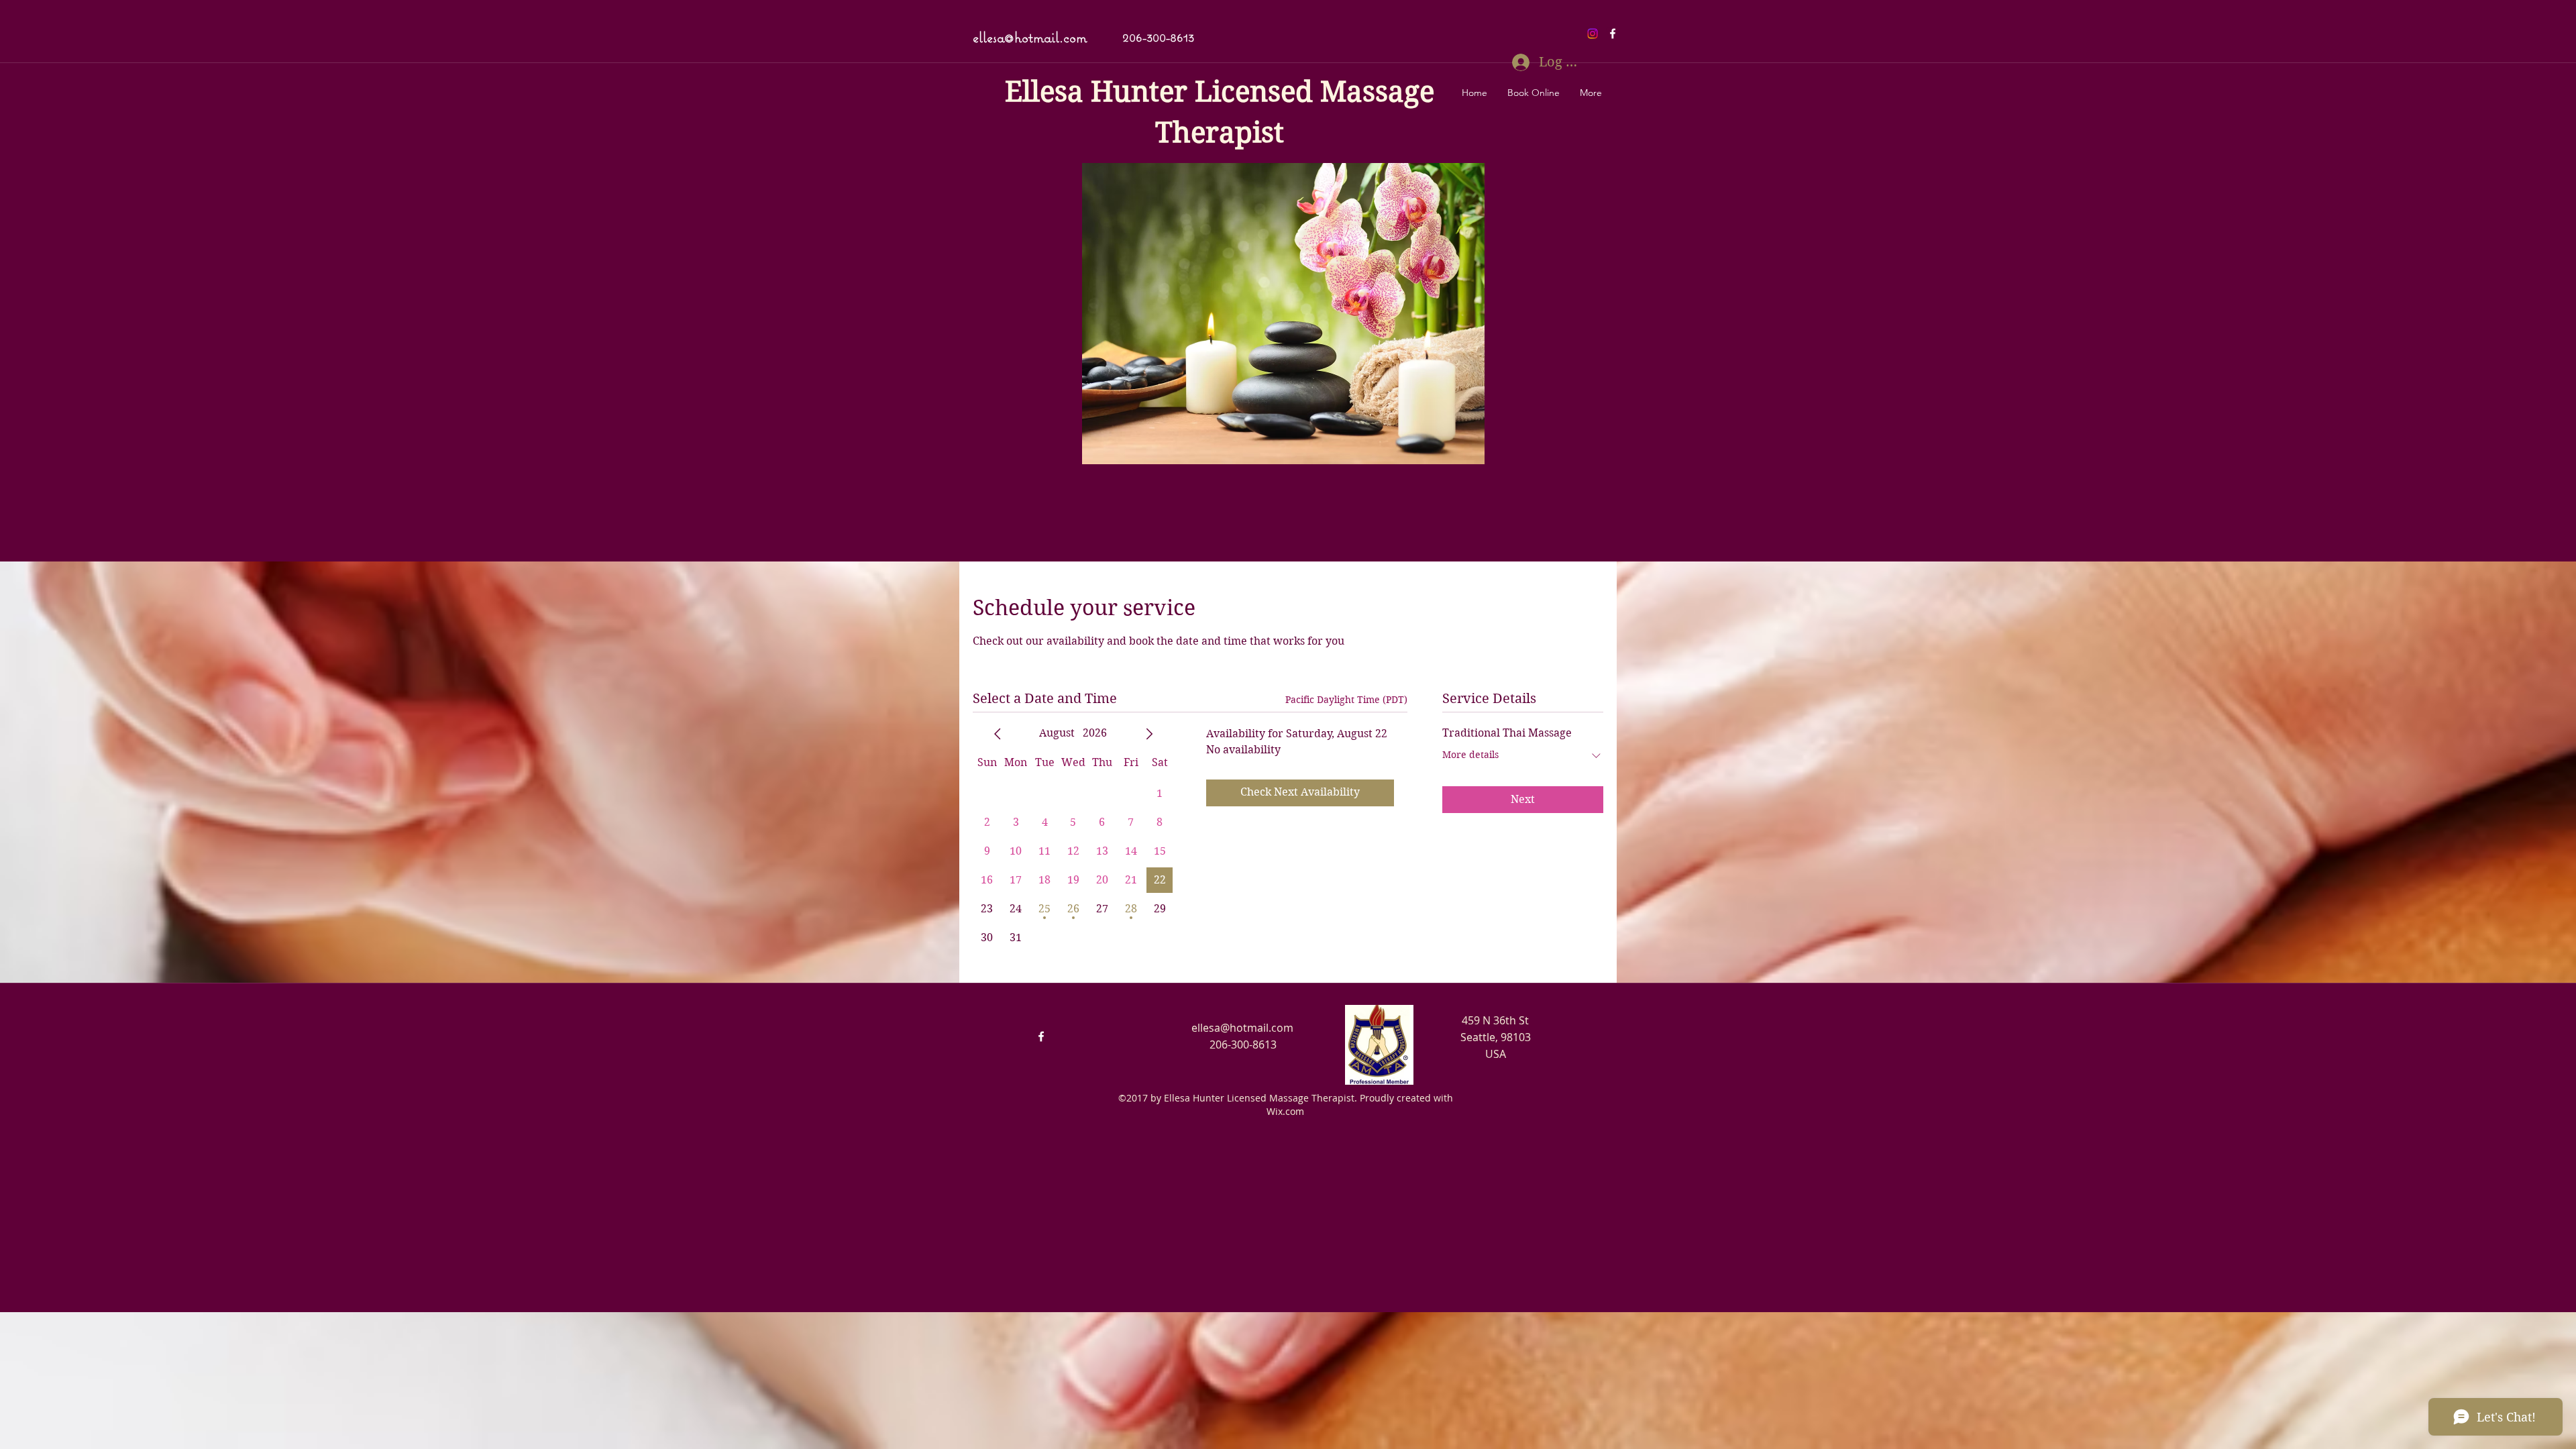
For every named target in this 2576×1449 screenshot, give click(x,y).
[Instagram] (1593, 34)
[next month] (1149, 734)
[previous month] (998, 734)
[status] (1346, 700)
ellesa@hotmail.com (1030, 37)
